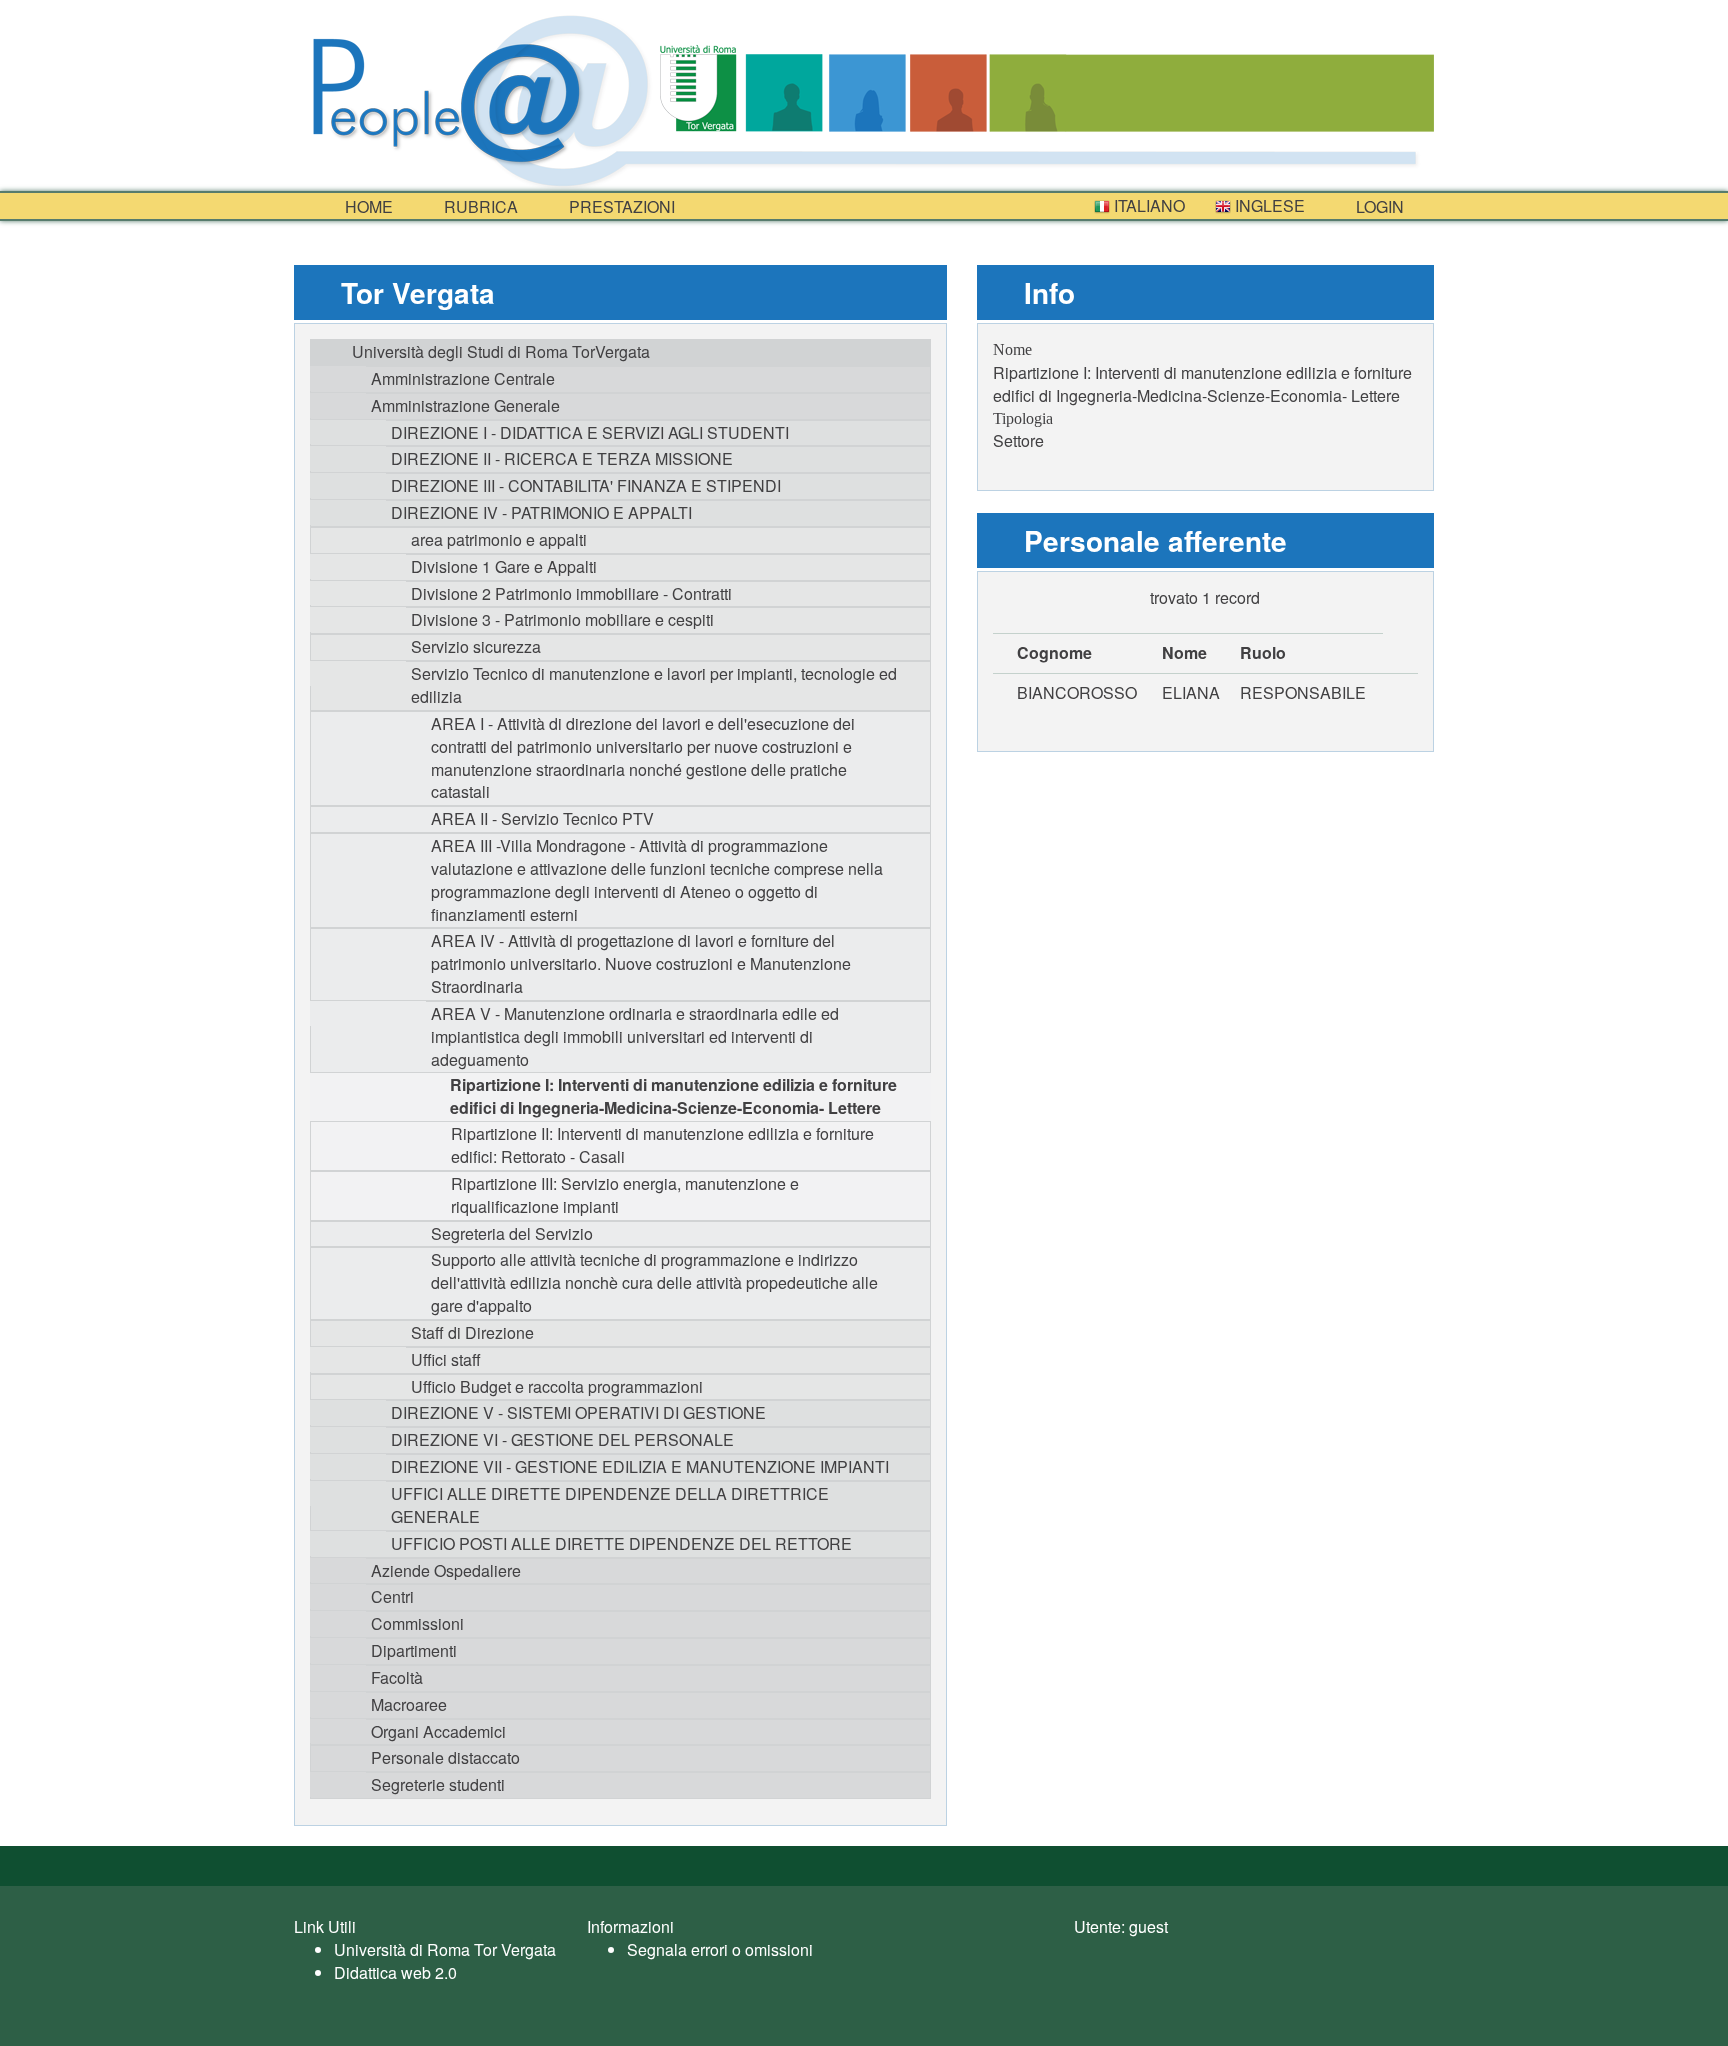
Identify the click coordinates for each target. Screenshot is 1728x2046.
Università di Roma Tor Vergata (445, 1949)
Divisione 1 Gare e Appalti (504, 566)
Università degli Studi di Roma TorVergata (501, 351)
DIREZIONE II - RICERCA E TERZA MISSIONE (562, 458)
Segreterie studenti (438, 1784)
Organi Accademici (438, 1731)
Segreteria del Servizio (512, 1233)
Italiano (1147, 205)
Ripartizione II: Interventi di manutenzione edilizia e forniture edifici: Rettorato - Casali (662, 1145)
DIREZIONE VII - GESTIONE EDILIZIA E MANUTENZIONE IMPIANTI (640, 1466)
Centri (392, 1596)
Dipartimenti (414, 1650)
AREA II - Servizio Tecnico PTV (542, 818)
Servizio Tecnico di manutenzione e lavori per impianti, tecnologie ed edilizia (654, 685)
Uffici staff (446, 1359)
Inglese (1268, 205)
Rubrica (479, 206)
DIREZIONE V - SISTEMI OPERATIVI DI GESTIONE (578, 1412)
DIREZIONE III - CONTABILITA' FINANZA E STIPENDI (586, 485)
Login (1378, 206)
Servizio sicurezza (476, 646)
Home (367, 206)
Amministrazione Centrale (463, 378)
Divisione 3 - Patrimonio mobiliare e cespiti (562, 619)
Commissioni (417, 1623)
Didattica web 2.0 (395, 1972)
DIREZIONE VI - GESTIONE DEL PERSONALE (562, 1439)
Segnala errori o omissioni (720, 1949)
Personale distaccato (445, 1757)
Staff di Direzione (472, 1332)
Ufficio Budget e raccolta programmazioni (557, 1386)
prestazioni (620, 206)
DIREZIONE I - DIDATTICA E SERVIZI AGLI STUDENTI (590, 432)
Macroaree (409, 1704)
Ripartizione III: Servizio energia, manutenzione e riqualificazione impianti (625, 1195)
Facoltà (397, 1677)
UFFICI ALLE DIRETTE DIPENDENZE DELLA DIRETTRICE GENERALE (610, 1505)
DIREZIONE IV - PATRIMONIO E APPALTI (541, 512)
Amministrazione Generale (465, 405)
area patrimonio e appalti (499, 539)
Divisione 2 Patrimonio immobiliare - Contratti (571, 593)
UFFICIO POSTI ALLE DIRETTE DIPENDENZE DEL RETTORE (621, 1543)
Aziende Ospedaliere (446, 1570)
